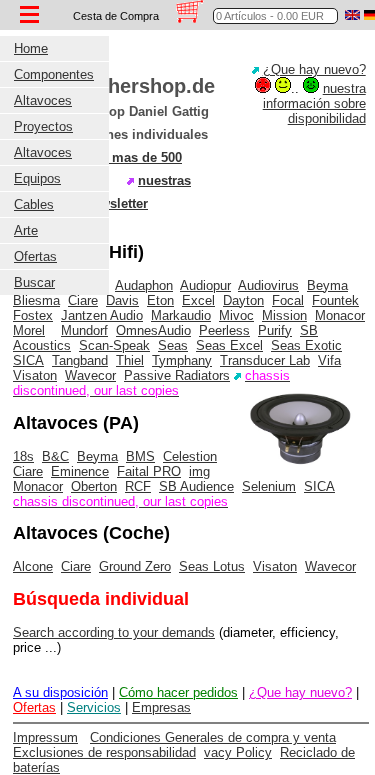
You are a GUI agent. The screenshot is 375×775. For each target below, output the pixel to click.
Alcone (33, 566)
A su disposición (60, 692)
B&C (55, 456)
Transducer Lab (265, 360)
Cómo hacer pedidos (178, 692)
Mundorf (84, 330)
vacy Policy (238, 752)
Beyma (327, 285)
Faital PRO (149, 471)
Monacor (340, 315)
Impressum (45, 737)
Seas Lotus (212, 566)
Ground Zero (135, 566)
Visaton (35, 375)
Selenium (269, 486)
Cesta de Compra (116, 16)
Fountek (335, 300)
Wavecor (90, 375)
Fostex (33, 315)
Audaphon (144, 285)
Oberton (94, 486)
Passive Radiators (177, 375)
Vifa (329, 360)
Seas (173, 345)
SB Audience (196, 486)
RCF (138, 486)
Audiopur (205, 285)
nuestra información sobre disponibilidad (314, 103)
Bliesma (36, 300)
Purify (275, 330)
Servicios (94, 707)
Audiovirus (268, 285)
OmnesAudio (153, 330)
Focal (288, 300)
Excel (198, 300)
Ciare (83, 300)
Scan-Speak (114, 345)
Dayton (243, 300)
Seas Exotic (306, 345)
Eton (160, 300)
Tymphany (182, 360)
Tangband (80, 360)
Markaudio (181, 315)
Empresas (161, 707)
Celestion (190, 456)
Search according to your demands (114, 632)
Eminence (80, 471)
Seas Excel (229, 345)
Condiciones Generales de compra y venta (213, 737)
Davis (122, 300)
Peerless (224, 330)
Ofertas (34, 707)
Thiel (130, 360)
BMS (140, 456)
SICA (28, 360)
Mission (284, 315)
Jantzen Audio (102, 315)
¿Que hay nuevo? (314, 69)
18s (23, 456)
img (199, 471)
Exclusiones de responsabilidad (104, 752)
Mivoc (236, 315)
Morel (29, 330)
